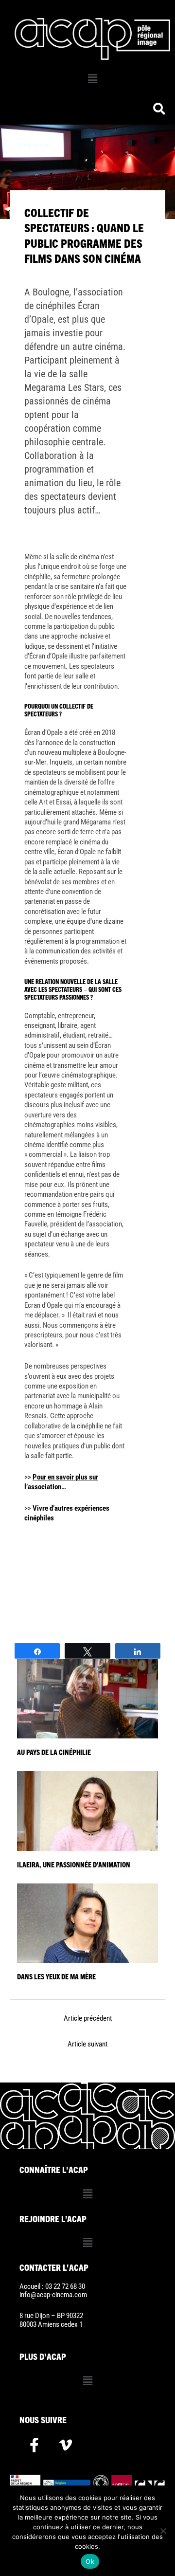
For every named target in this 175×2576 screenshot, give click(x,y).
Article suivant (87, 2044)
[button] (92, 79)
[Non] (163, 2531)
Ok (90, 2561)
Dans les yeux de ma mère (56, 1976)
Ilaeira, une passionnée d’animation (74, 1864)
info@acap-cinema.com (53, 2295)
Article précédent (88, 2018)
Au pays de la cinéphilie (54, 1752)
